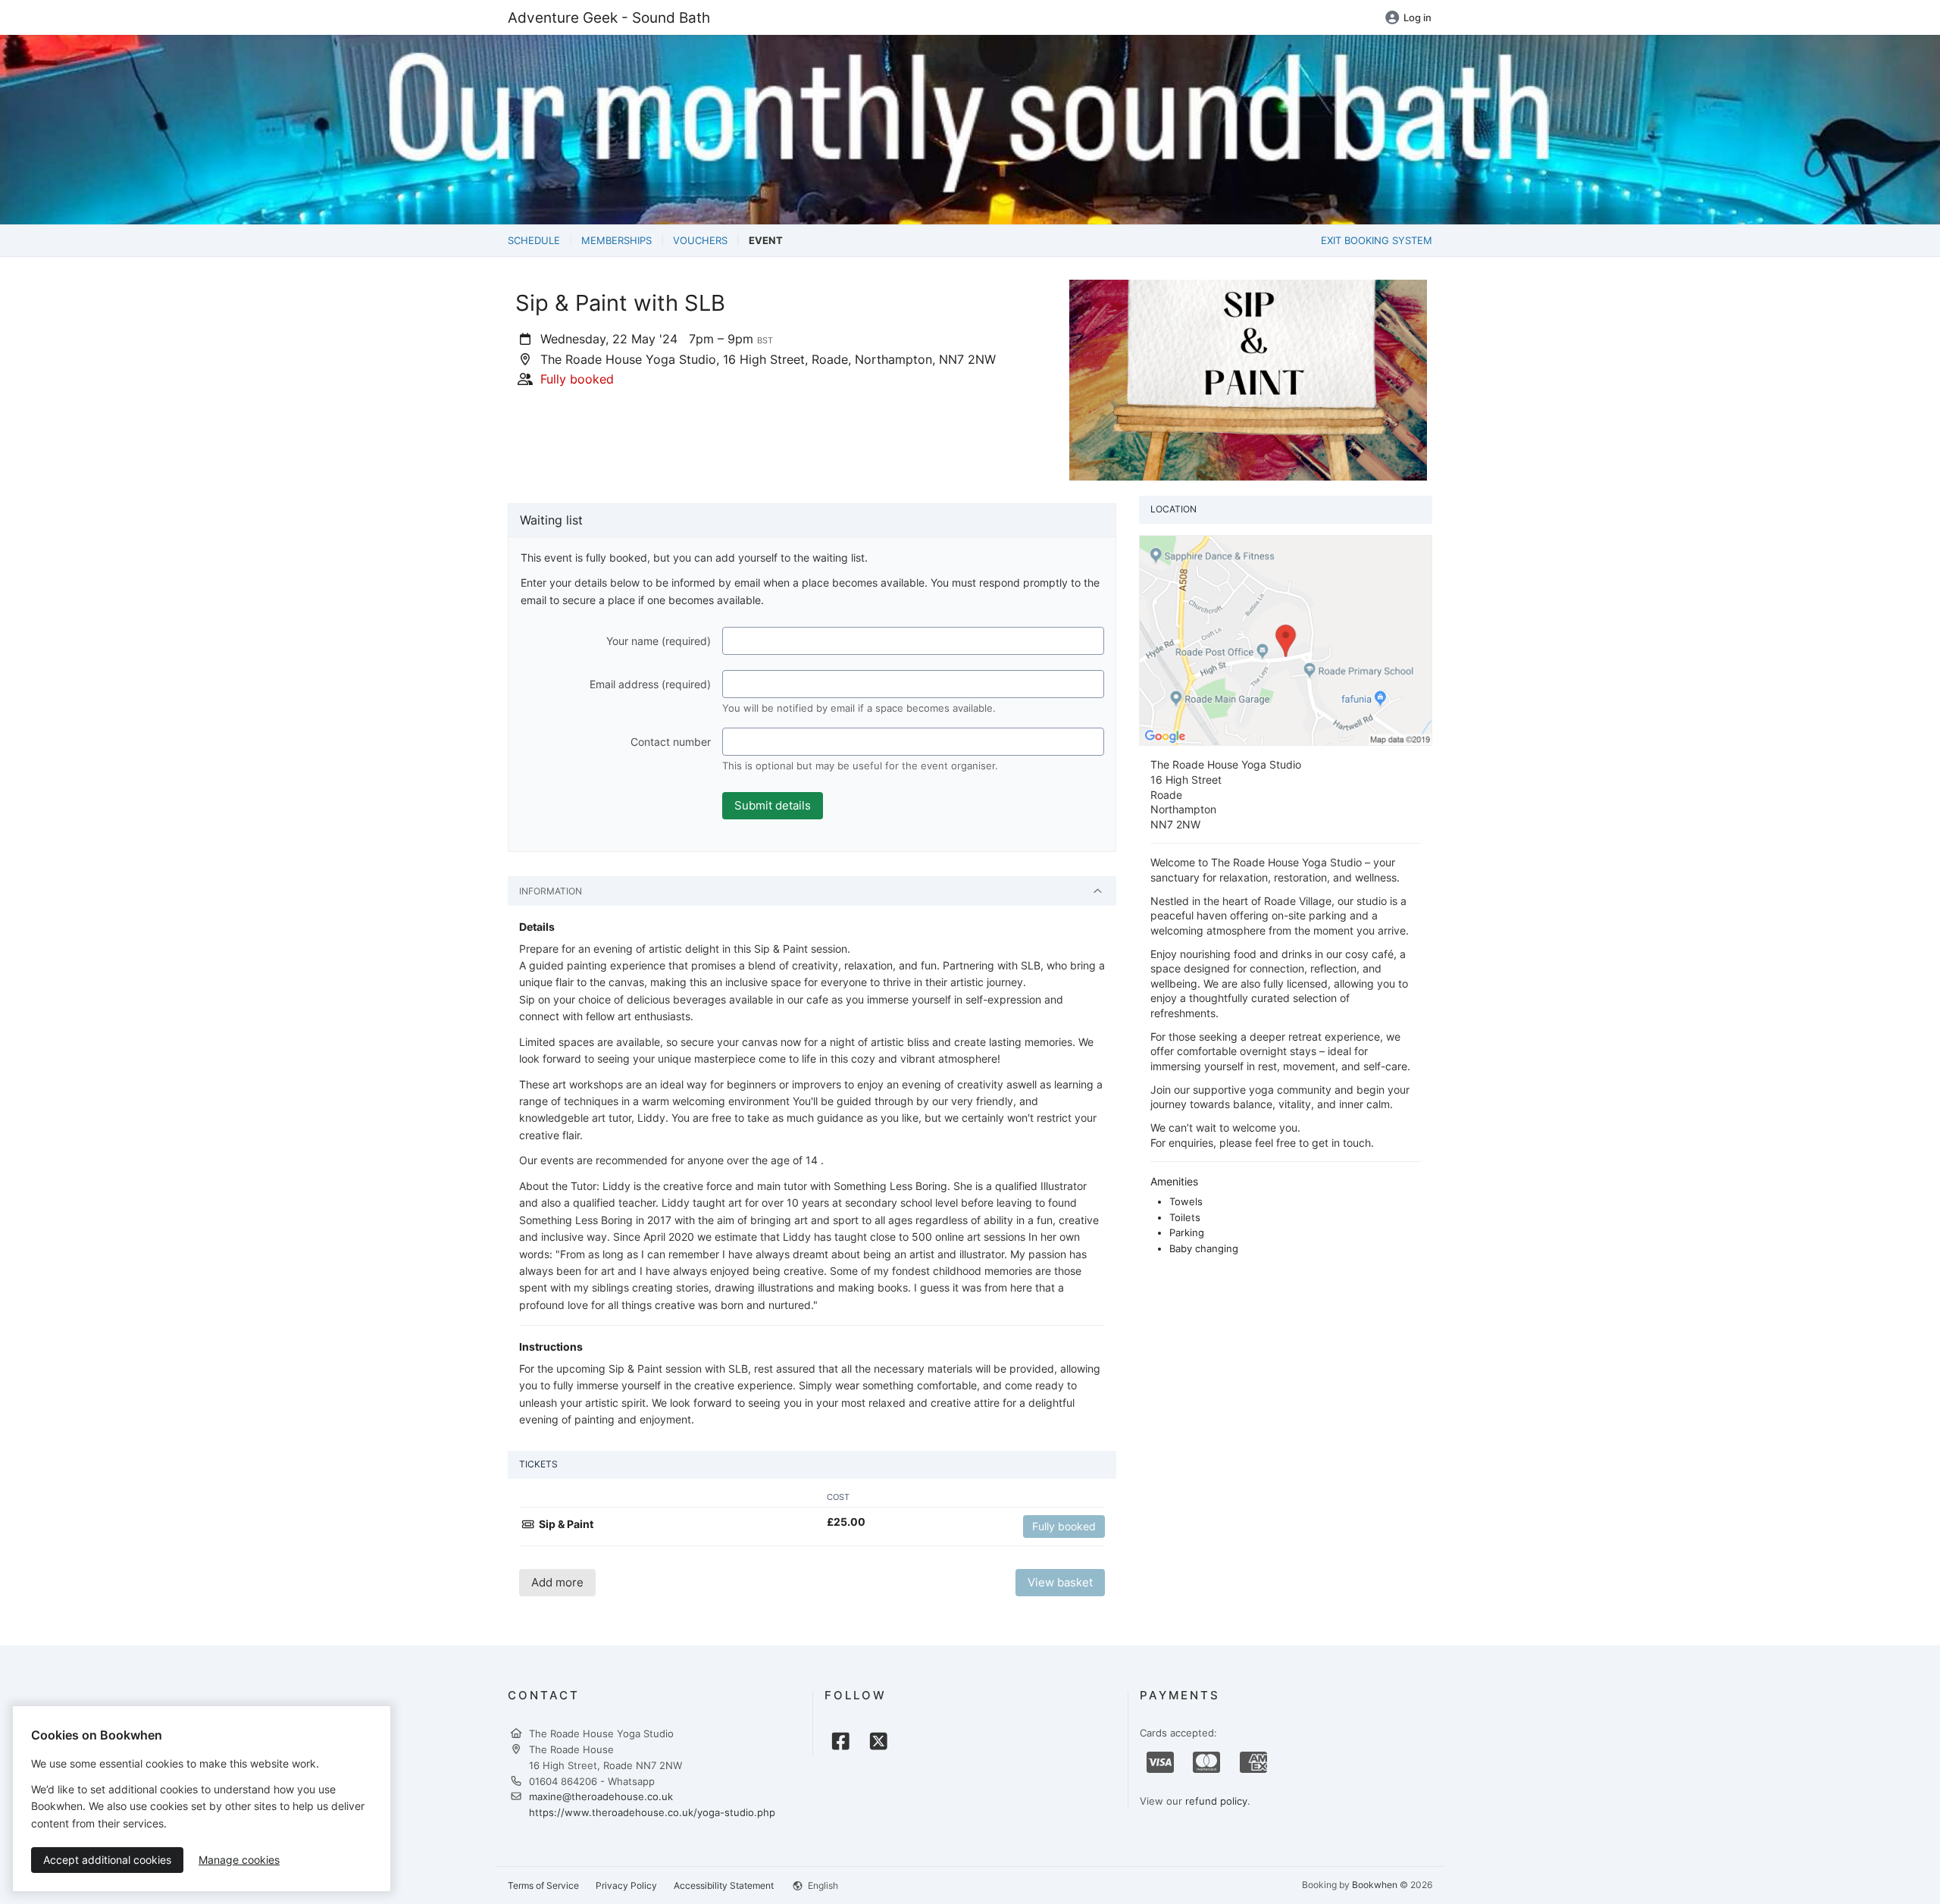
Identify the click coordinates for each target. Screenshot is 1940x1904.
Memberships (616, 240)
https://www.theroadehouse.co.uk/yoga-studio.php (652, 1812)
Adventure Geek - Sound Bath (609, 17)
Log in (1417, 17)
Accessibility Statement (724, 1885)
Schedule (534, 240)
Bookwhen (1375, 1885)
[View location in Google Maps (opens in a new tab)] (1286, 640)
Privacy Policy (626, 1885)
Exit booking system (1377, 240)
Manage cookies (239, 1860)
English (822, 1885)
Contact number (671, 742)
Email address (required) (650, 684)
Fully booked (1064, 1526)
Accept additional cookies (107, 1860)
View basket (1060, 1582)
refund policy (1216, 1801)
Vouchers (700, 240)
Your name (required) (659, 641)
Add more (557, 1582)
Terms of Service (543, 1885)
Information (551, 891)
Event (766, 240)
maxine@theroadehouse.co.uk (601, 1796)
